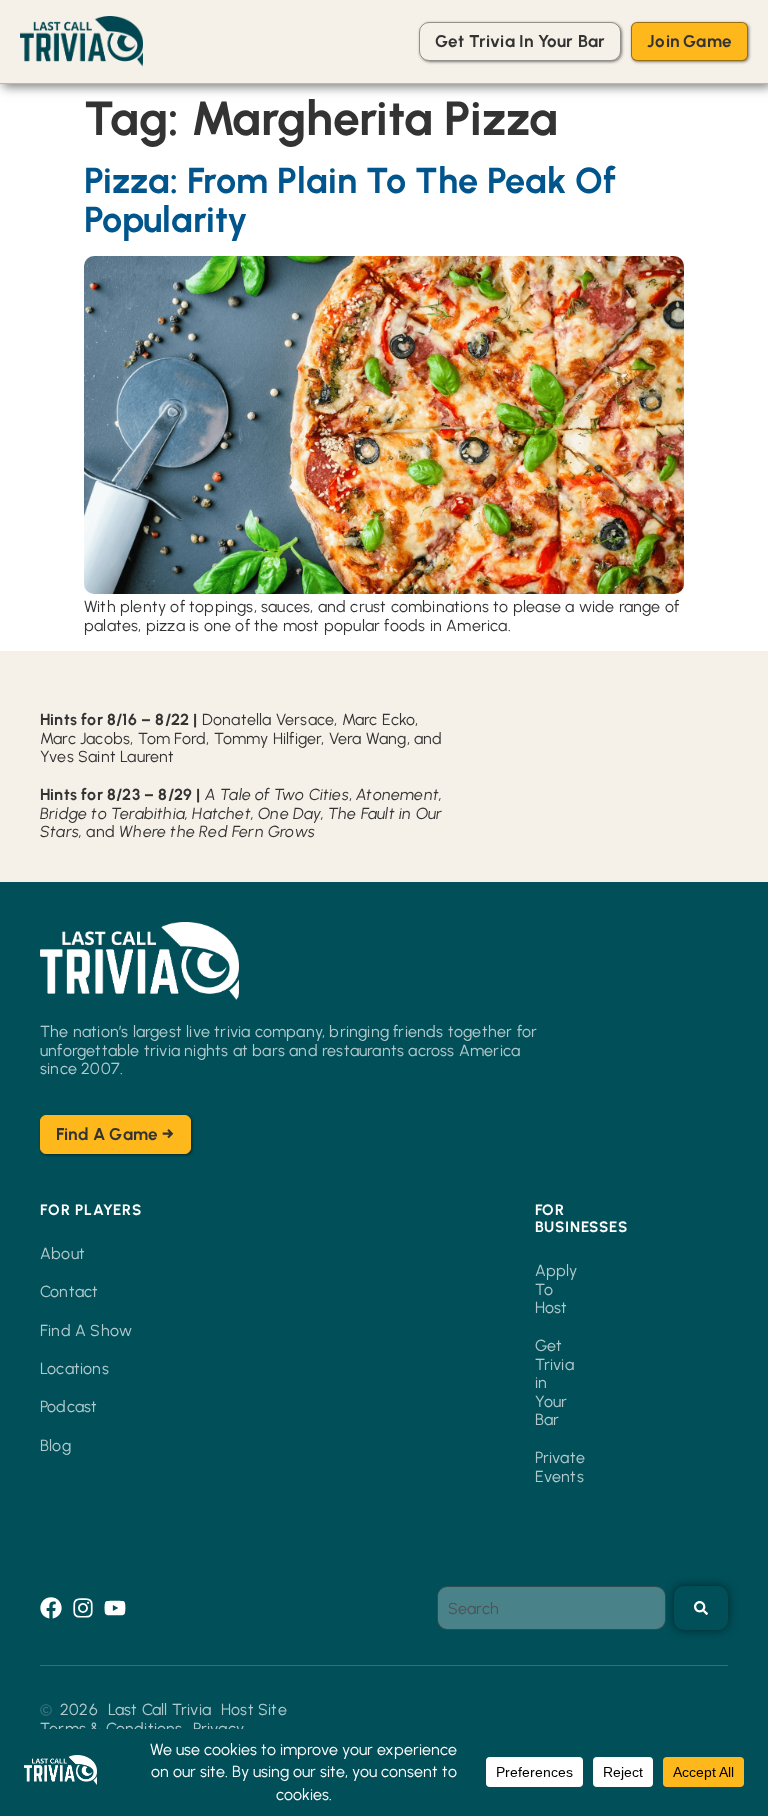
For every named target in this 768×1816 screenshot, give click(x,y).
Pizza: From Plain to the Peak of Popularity (350, 200)
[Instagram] (83, 1608)
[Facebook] (51, 1608)
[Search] (701, 1608)
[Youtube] (115, 1608)
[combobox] (551, 1608)
